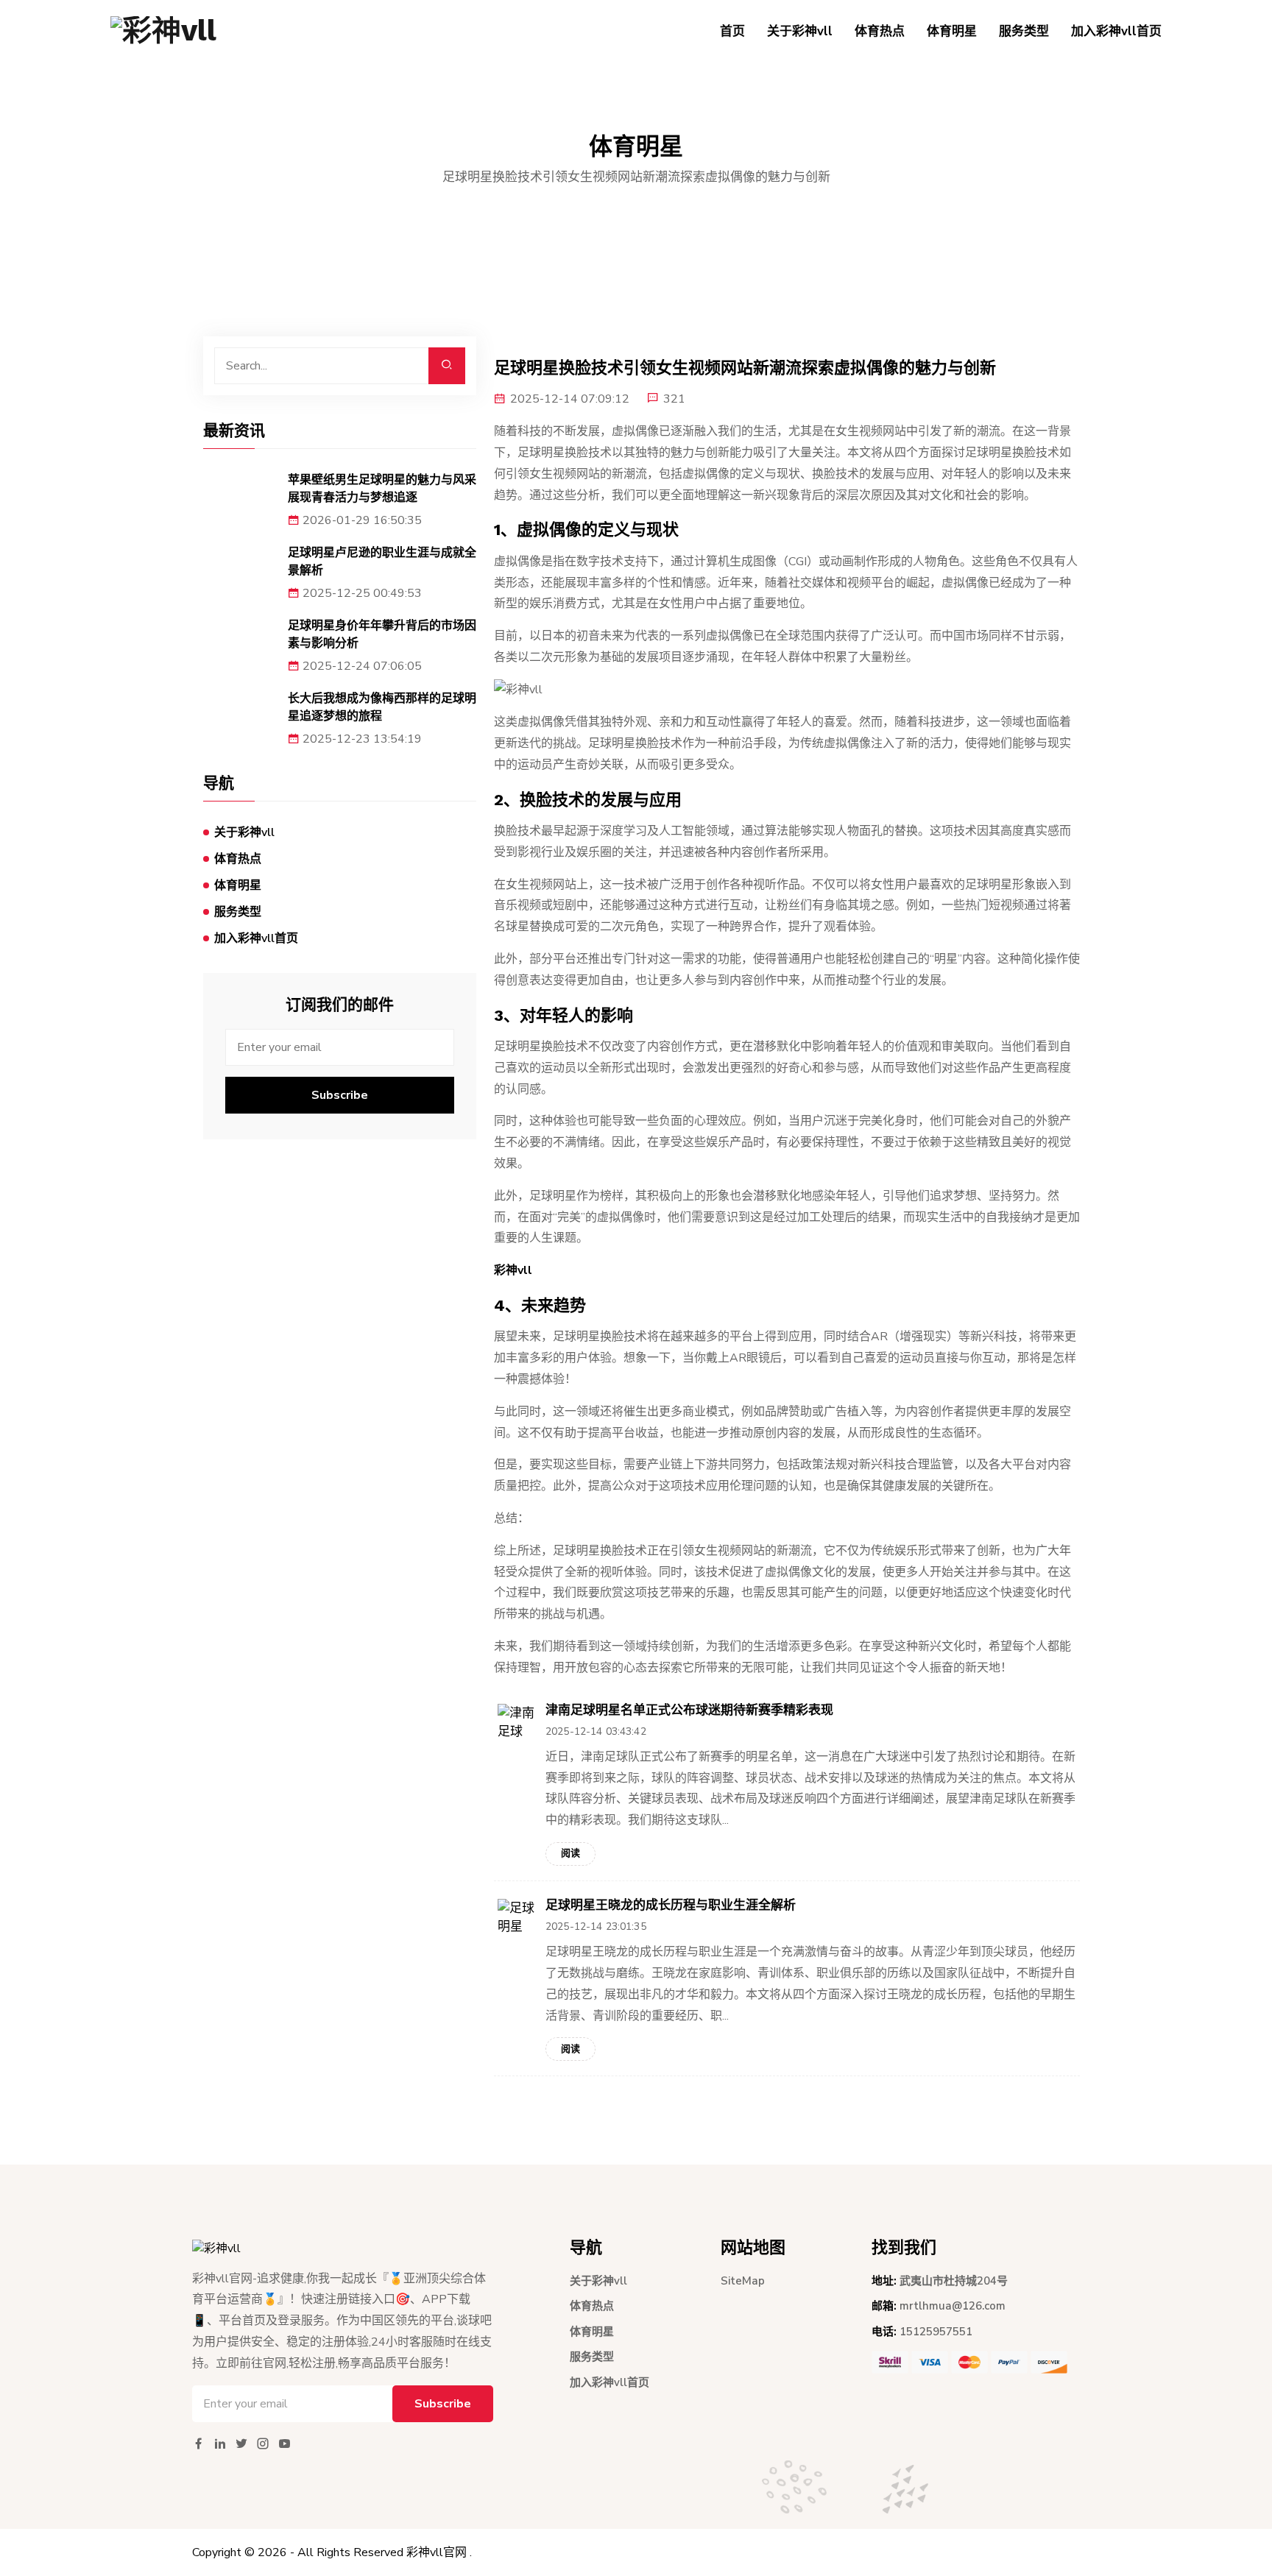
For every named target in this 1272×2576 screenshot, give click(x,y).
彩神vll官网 (437, 2552)
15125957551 (936, 2332)
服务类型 (1024, 31)
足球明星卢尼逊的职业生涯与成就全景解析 (382, 561)
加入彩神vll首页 (1116, 31)
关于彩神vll (800, 31)
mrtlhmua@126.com (953, 2306)
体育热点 (880, 31)
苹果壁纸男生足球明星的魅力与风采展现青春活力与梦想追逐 (382, 488)
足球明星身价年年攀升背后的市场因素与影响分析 (382, 634)
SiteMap (743, 2281)
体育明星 (952, 31)
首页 (732, 31)
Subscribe (340, 1095)
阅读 (570, 1853)
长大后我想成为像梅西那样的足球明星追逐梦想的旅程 (382, 707)
